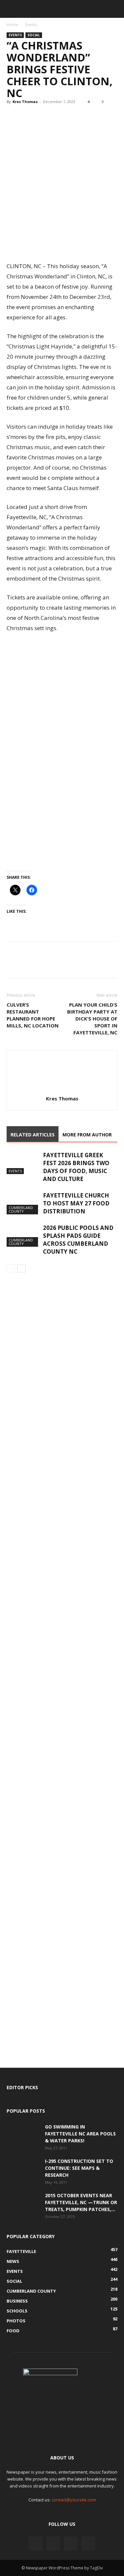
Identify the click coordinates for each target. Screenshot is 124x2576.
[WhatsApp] (59, 117)
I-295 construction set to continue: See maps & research (79, 2168)
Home (12, 25)
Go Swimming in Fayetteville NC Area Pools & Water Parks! (80, 2134)
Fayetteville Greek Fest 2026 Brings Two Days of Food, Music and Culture (76, 1167)
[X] (28, 117)
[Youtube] (88, 2543)
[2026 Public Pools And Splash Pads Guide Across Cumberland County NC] (23, 1235)
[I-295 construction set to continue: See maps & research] (23, 2169)
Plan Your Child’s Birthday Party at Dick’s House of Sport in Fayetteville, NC (92, 1019)
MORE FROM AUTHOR (87, 1135)
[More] (74, 117)
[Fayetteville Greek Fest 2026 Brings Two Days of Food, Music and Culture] (23, 1163)
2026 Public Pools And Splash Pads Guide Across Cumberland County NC (78, 1240)
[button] (11, 9)
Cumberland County (21, 1209)
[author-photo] (62, 1089)
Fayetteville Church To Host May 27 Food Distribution (76, 1203)
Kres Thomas (25, 102)
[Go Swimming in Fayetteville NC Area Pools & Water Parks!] (23, 2135)
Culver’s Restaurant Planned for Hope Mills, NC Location (33, 1015)
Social (34, 35)
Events (31, 25)
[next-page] (21, 1268)
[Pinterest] (44, 117)
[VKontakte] (71, 2543)
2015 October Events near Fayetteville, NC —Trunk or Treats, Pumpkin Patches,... (81, 2202)
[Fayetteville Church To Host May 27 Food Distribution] (23, 1203)
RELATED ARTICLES (33, 1135)
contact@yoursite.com (74, 2500)
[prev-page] (11, 1268)
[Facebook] (13, 117)
